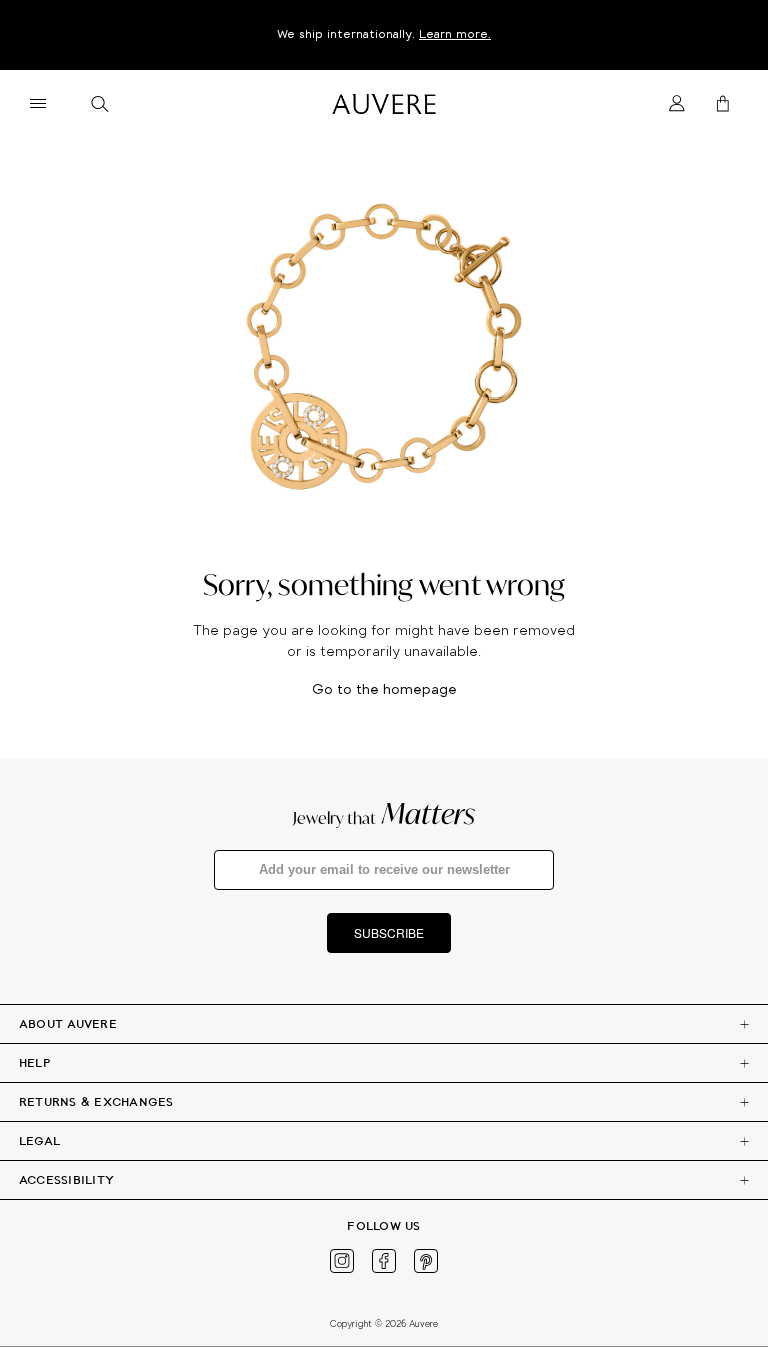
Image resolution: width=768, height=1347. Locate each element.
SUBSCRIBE (389, 932)
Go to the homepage (384, 690)
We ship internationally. (384, 34)
